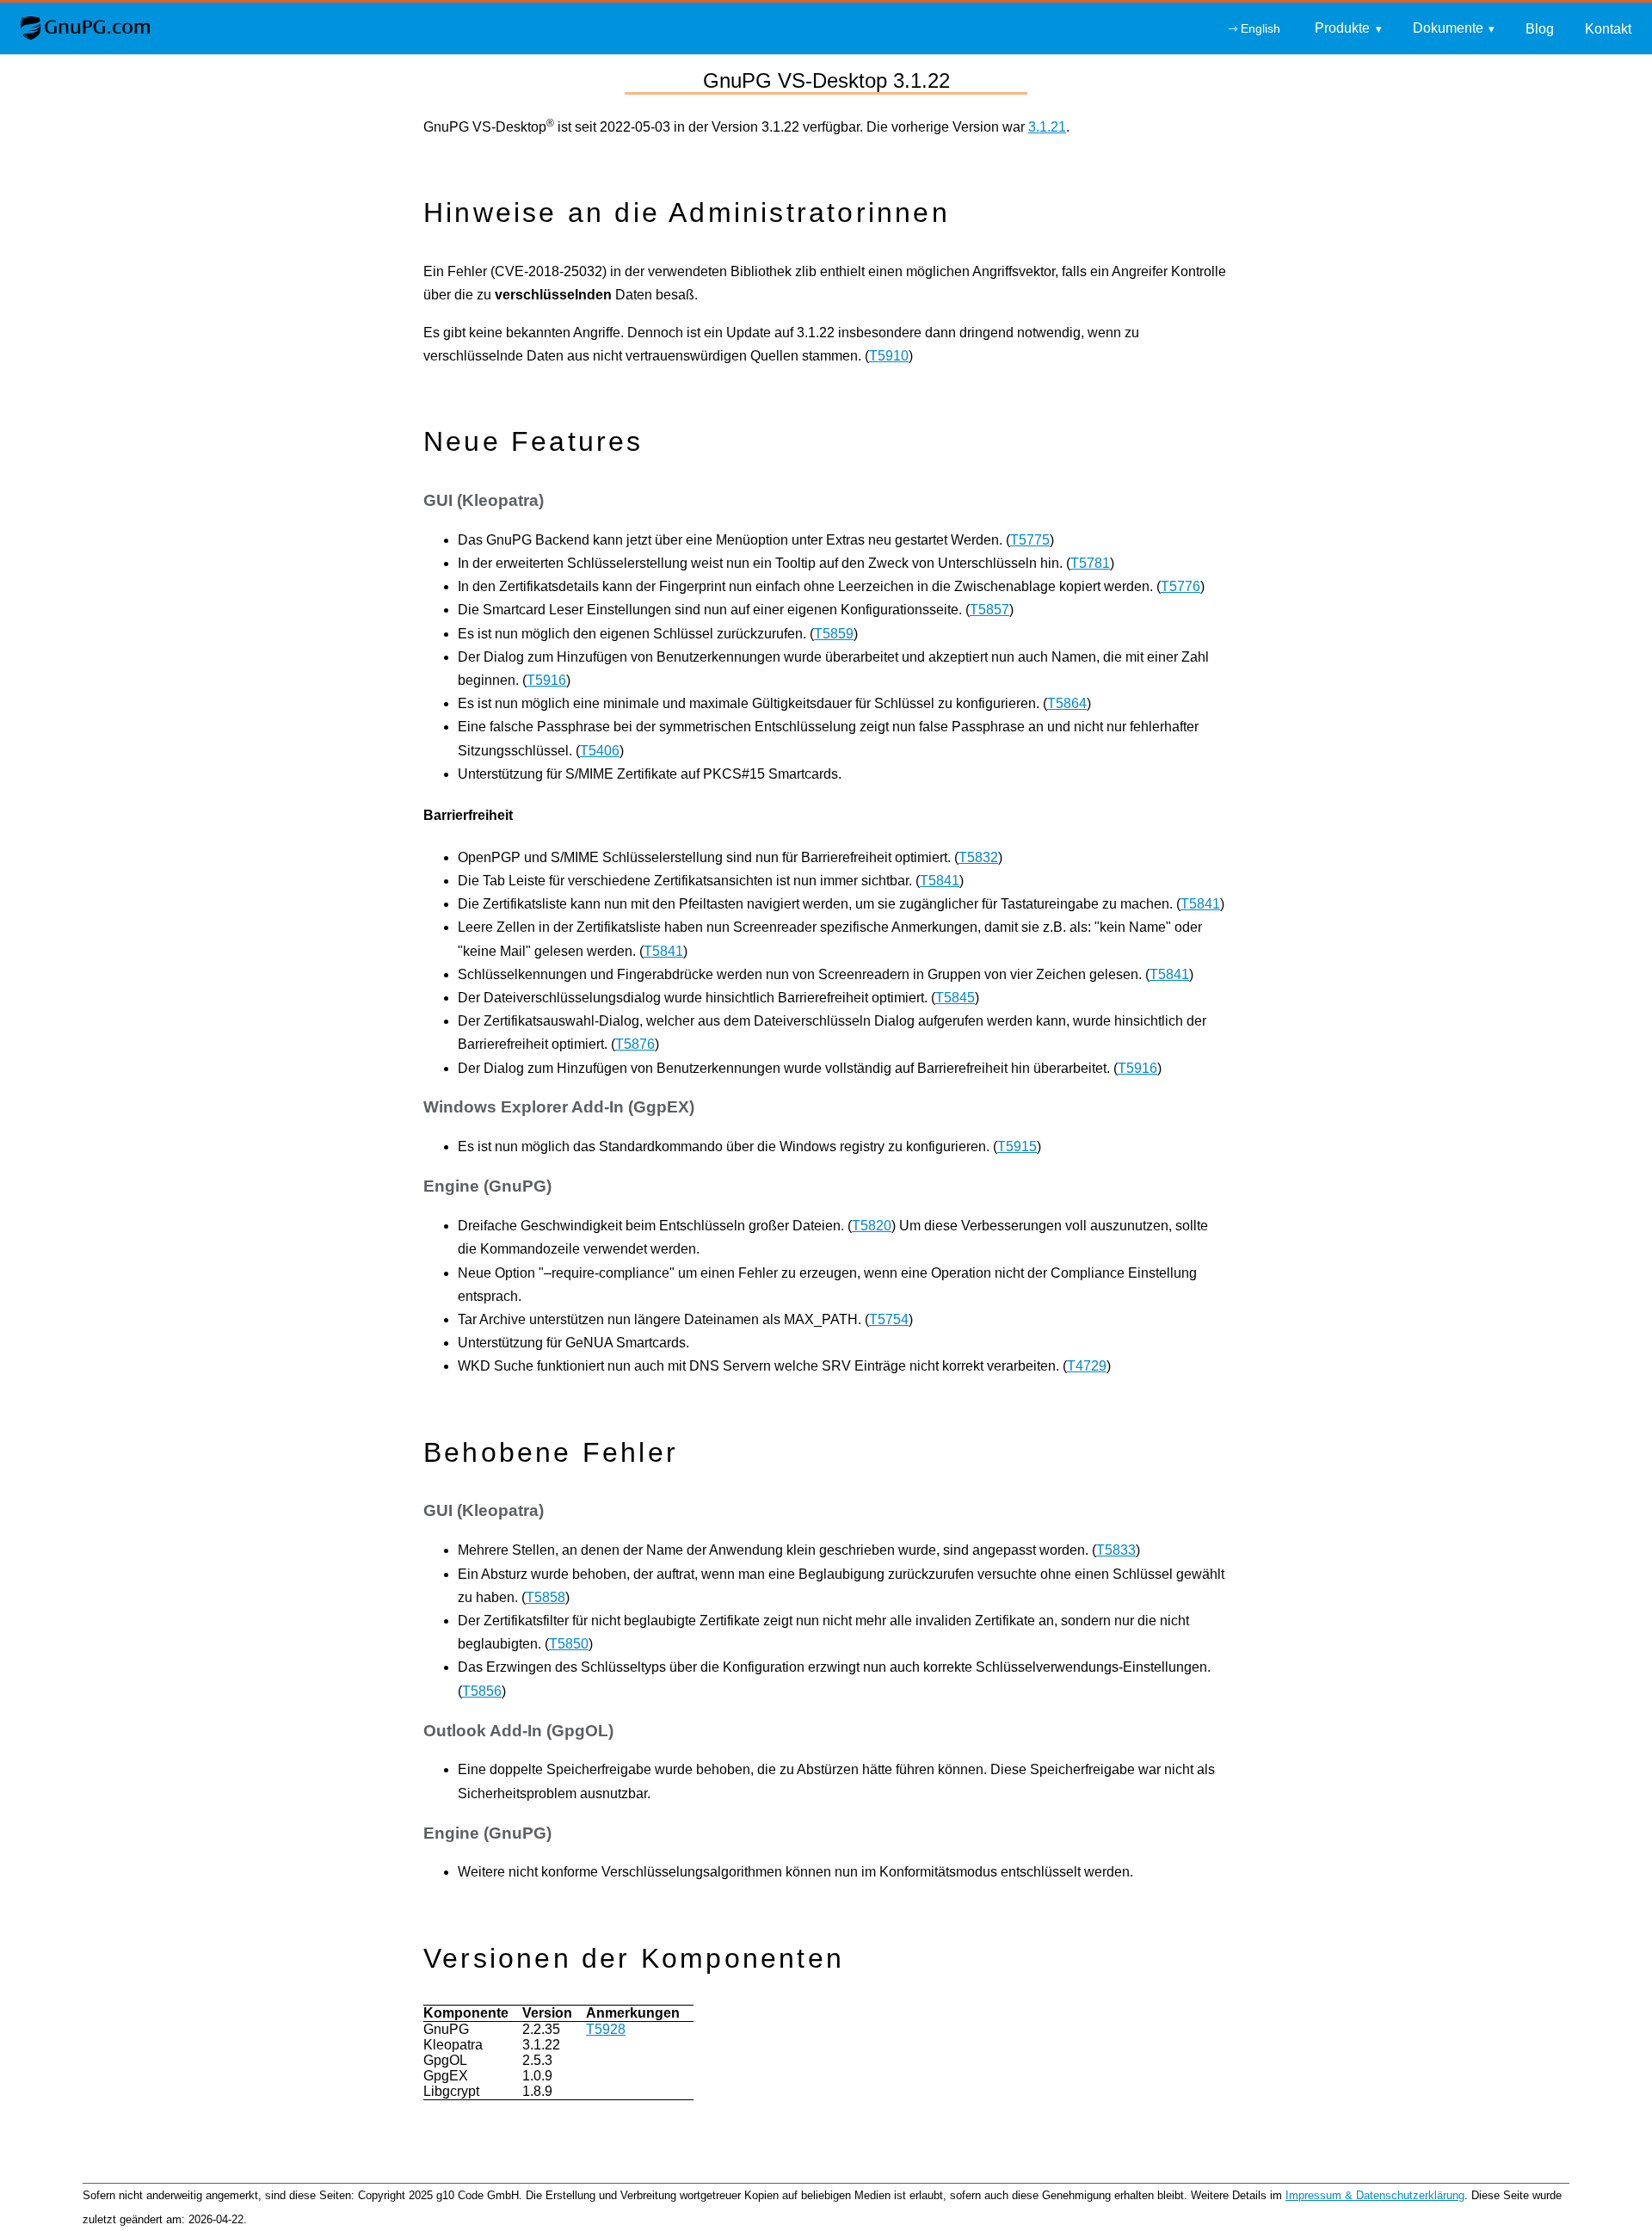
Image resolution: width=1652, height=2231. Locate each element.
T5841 (940, 881)
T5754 (889, 1319)
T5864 (1067, 703)
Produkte (1342, 28)
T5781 (1090, 563)
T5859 (834, 634)
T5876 (635, 1044)
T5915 (1017, 1146)
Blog (1540, 29)
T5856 (482, 1691)
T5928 (606, 2029)
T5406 (600, 751)
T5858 (546, 1597)
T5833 (1116, 1550)
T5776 (1180, 586)
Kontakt (1608, 29)
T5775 (1030, 540)
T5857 (989, 610)
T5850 (569, 1644)
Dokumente (1448, 28)
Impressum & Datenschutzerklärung (1375, 2195)
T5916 (546, 680)
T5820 (872, 1226)
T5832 (978, 857)
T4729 (1087, 1366)
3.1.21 (1047, 127)
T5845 (955, 998)
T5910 (889, 356)
